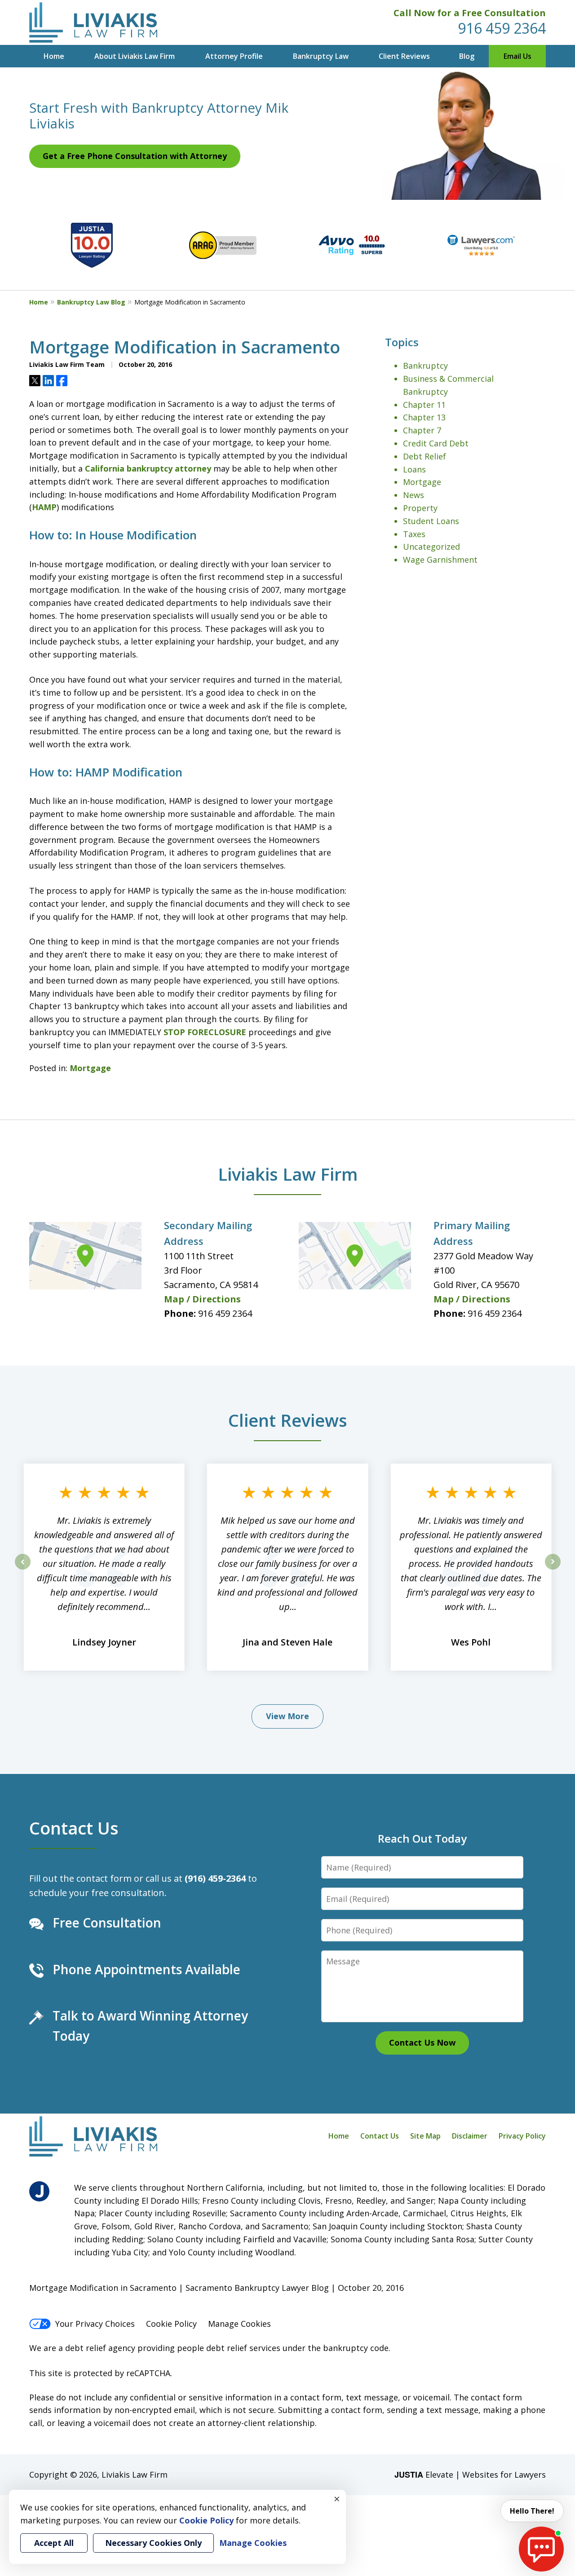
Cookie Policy (171, 2324)
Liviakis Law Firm (288, 1174)
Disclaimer (470, 2136)
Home (54, 56)
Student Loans (431, 521)
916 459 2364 (502, 28)
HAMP (44, 507)
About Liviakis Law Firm (135, 56)
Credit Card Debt (436, 443)
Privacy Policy (522, 2136)
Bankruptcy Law (321, 56)
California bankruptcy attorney (148, 468)
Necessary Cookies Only (153, 2543)
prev (23, 1569)
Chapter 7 (422, 430)
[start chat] (541, 2549)
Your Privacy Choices (95, 2324)
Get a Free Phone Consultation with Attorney (135, 156)
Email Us (517, 56)
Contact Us (74, 1828)
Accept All (54, 2543)
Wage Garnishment (440, 560)
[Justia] (39, 2191)
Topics (402, 342)
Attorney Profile (234, 56)
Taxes (414, 534)
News (414, 495)
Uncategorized (431, 547)
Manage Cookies (239, 2324)
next (553, 1569)
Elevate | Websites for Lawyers (470, 2475)
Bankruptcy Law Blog (91, 302)
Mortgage (90, 1068)
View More (287, 1716)
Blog (467, 56)
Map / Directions (202, 1299)
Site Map (425, 2136)
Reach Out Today (422, 1838)
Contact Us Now (422, 2042)
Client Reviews (404, 56)
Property (420, 508)
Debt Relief (425, 456)
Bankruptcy (425, 366)
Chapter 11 (424, 405)
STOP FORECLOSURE (205, 1032)
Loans (414, 469)
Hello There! (532, 2511)
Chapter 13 (424, 417)
